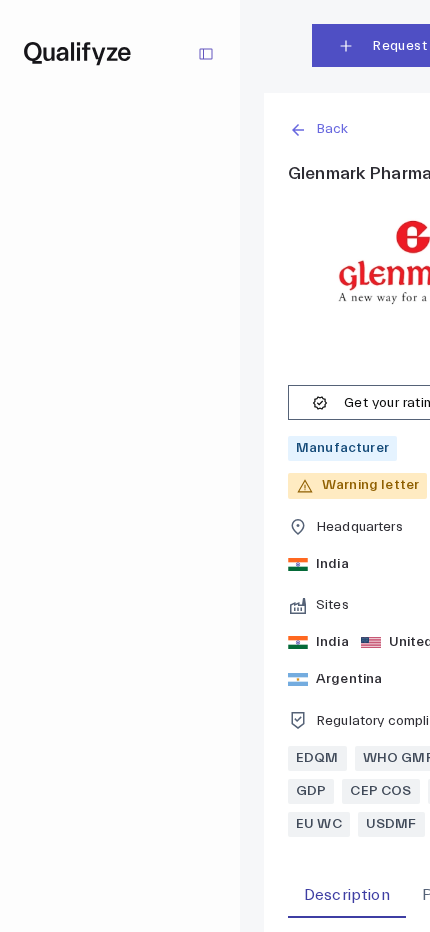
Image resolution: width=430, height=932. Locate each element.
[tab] (347, 895)
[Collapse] (206, 54)
